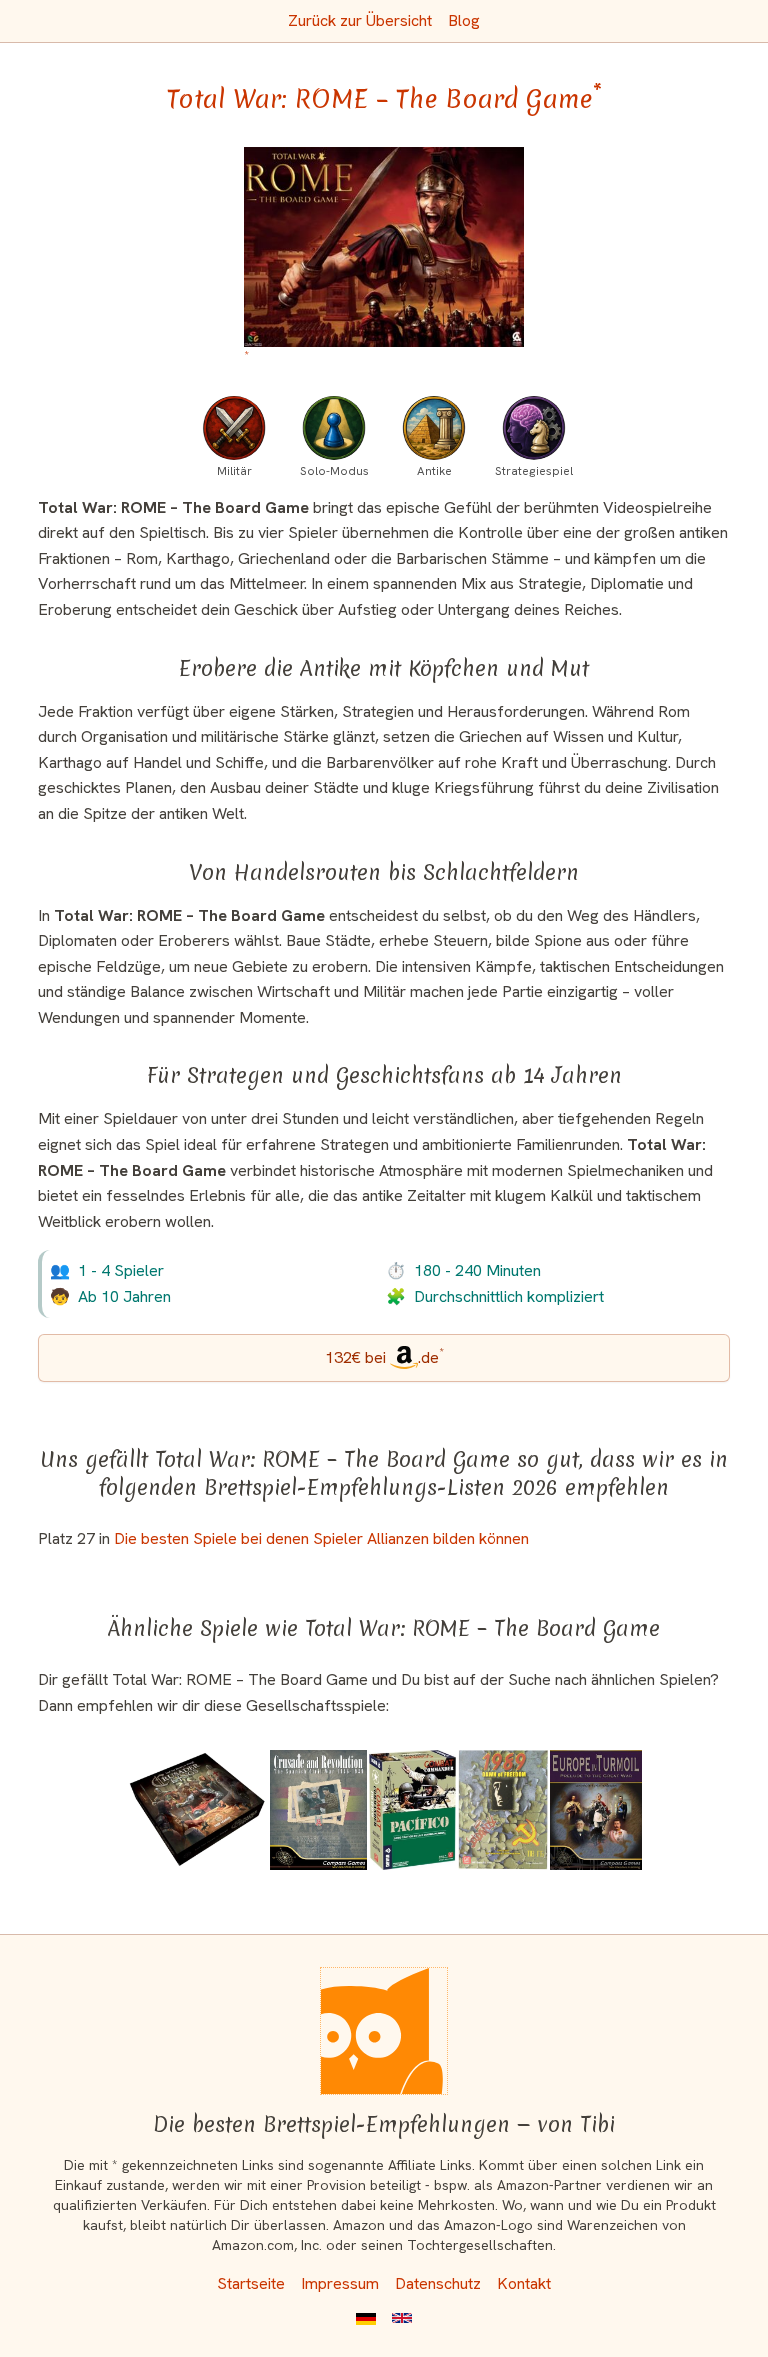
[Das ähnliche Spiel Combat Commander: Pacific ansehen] (412, 1810)
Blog (464, 20)
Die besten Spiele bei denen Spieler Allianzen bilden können (321, 1538)
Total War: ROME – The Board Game (384, 99)
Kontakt (524, 2283)
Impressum (340, 2283)
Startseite (251, 2283)
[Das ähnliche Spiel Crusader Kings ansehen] (197, 1810)
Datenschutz (438, 2283)
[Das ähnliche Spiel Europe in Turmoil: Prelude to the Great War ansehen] (596, 1810)
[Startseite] (384, 2031)
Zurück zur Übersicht (360, 20)
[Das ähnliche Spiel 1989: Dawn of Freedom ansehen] (503, 1810)
